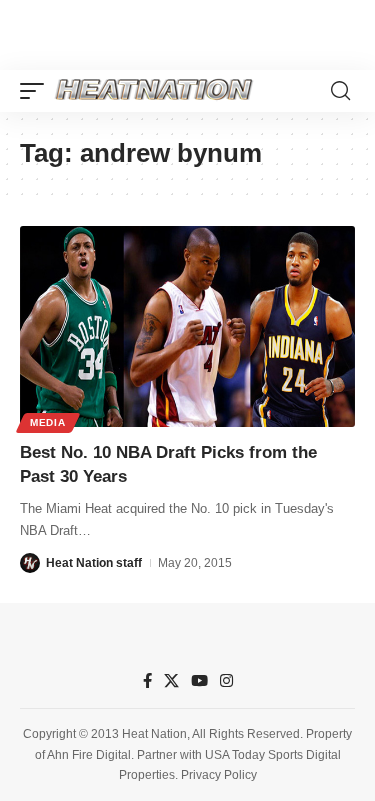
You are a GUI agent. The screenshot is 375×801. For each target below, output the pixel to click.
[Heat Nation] (154, 91)
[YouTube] (199, 681)
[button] (37, 91)
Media (48, 422)
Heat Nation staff (94, 563)
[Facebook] (147, 681)
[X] (171, 681)
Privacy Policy (219, 775)
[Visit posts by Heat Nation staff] (30, 563)
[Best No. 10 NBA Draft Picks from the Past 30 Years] (187, 326)
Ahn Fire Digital (89, 755)
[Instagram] (226, 681)
